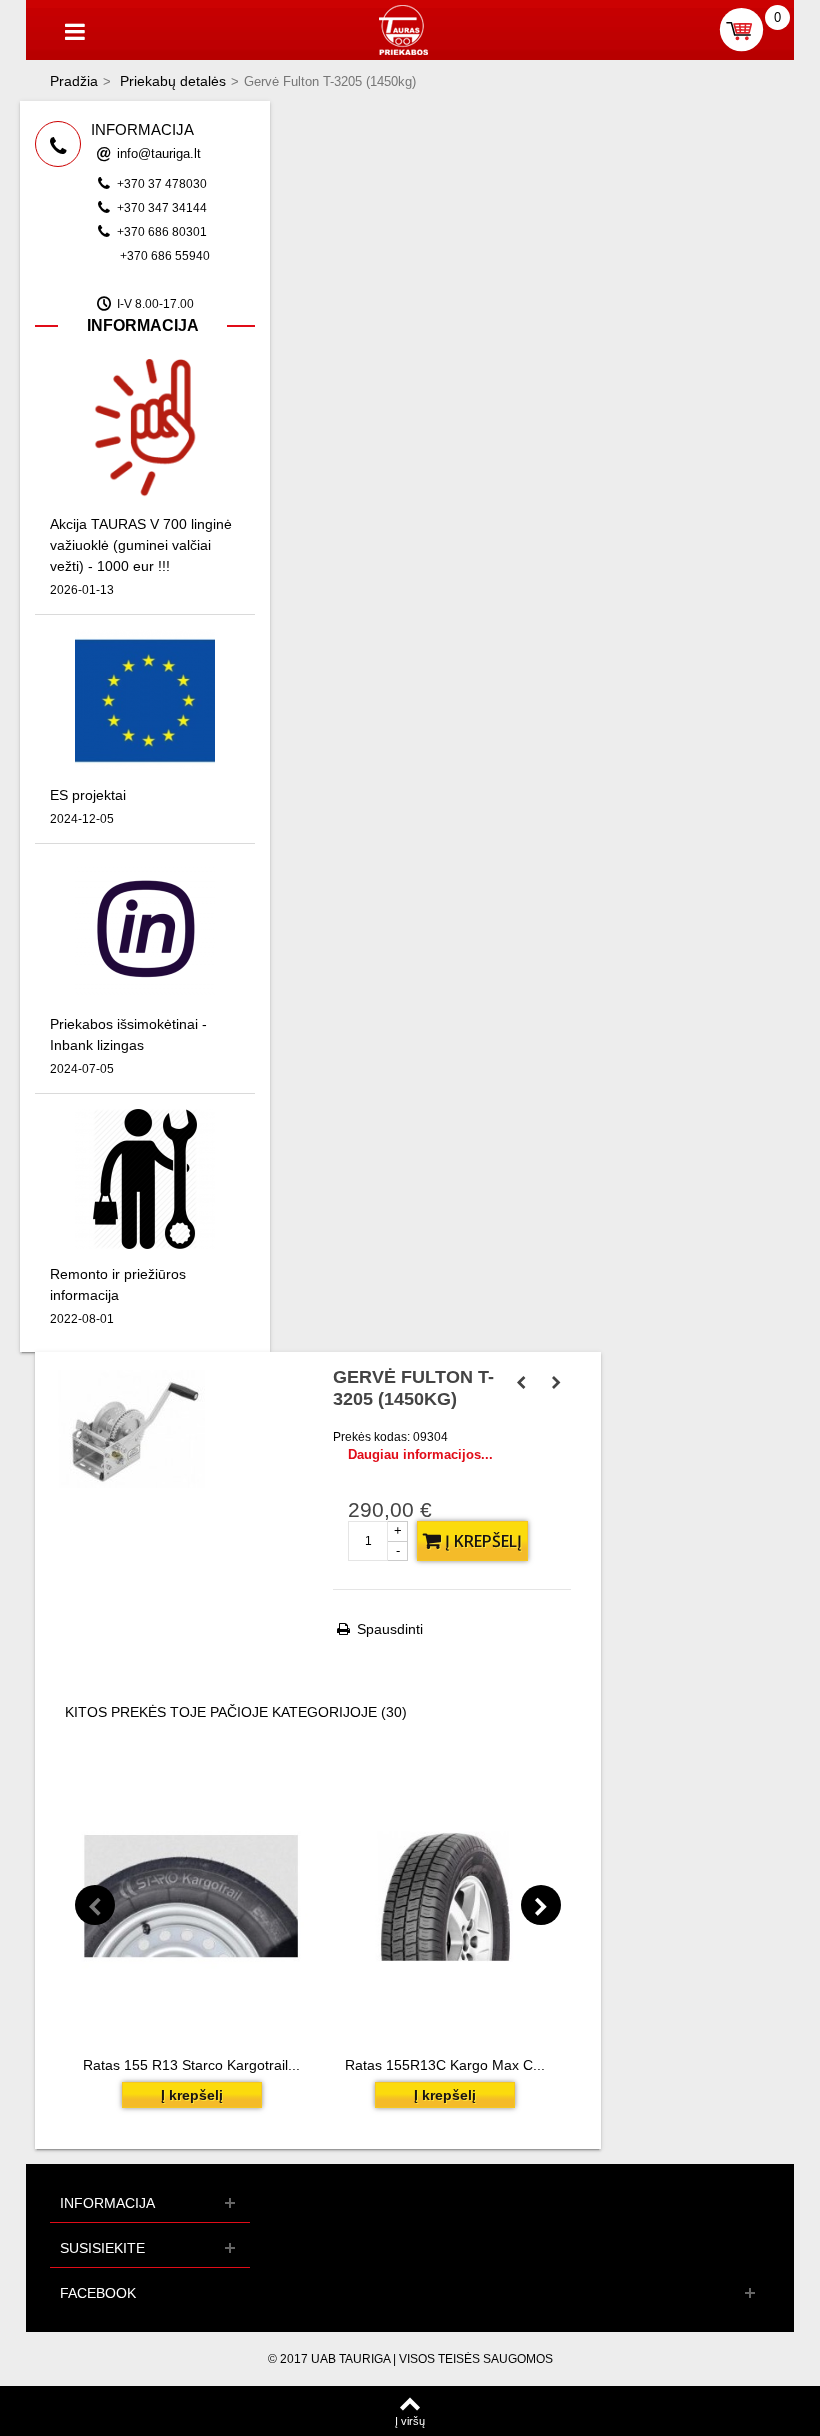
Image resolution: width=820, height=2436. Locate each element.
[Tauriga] (403, 28)
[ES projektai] (145, 698)
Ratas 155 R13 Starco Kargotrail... (191, 2065)
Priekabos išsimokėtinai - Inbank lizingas (128, 1034)
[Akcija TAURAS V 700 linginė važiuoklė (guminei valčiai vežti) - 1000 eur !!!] (145, 427)
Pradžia (74, 81)
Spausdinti (390, 1629)
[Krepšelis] (741, 29)
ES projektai (88, 795)
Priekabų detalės (173, 81)
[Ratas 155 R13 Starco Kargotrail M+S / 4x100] (191, 1896)
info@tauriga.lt (159, 153)
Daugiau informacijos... (420, 1454)
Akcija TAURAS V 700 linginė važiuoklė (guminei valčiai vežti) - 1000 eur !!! (141, 545)
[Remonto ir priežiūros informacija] (145, 1177)
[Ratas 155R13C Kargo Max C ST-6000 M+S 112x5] (444, 1896)
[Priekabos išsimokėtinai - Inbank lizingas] (145, 927)
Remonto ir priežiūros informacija (118, 1284)
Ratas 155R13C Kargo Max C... (445, 2065)
